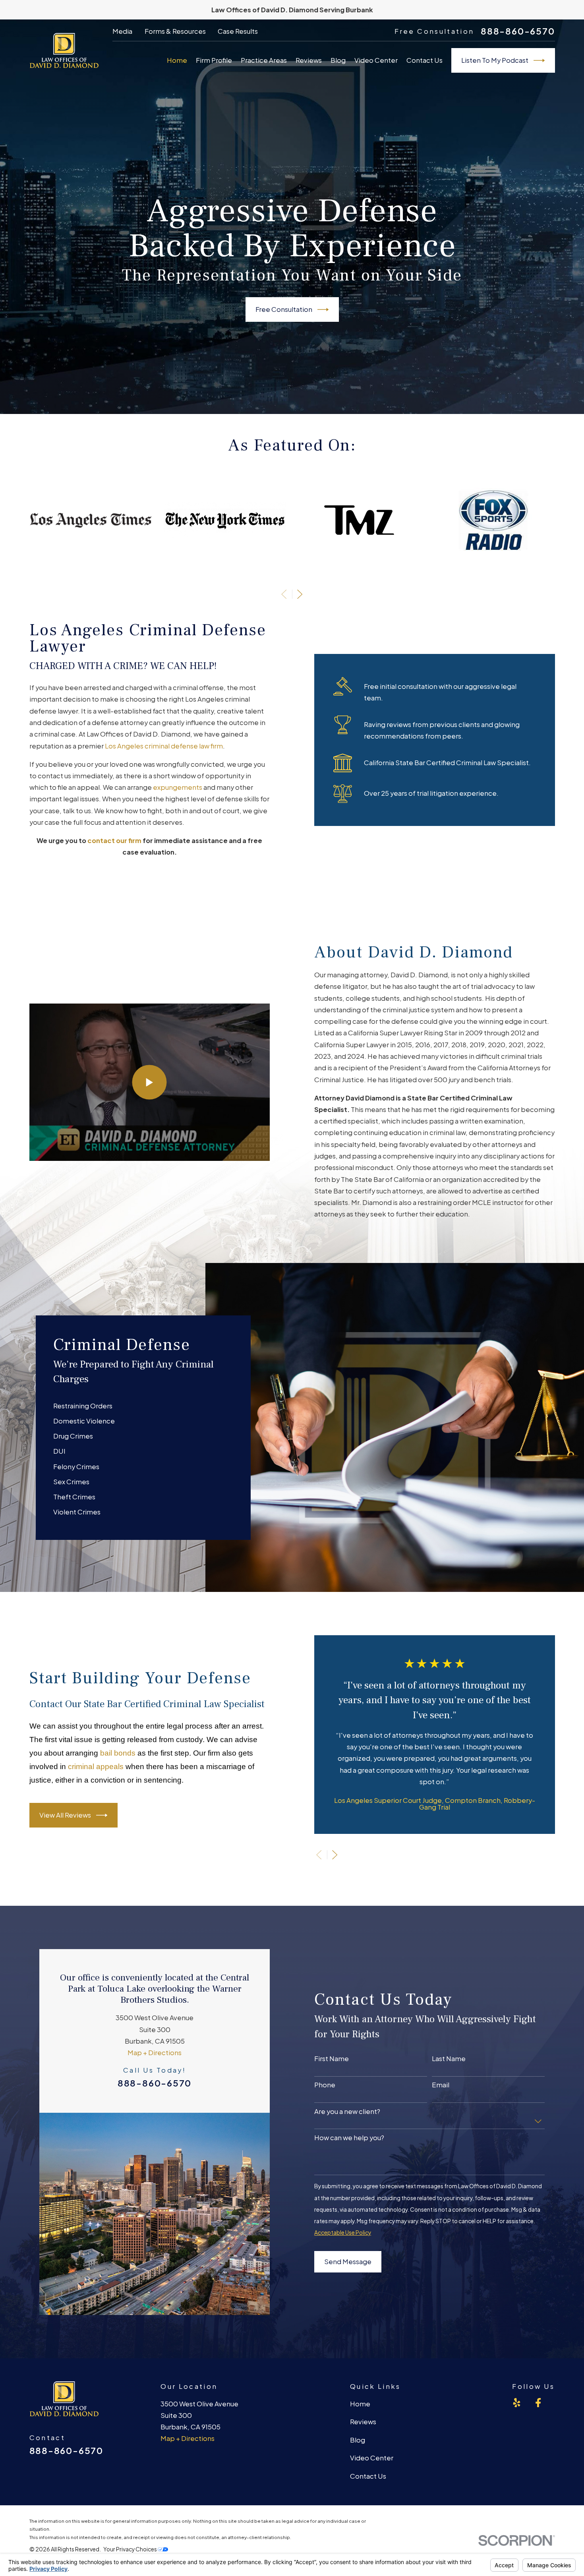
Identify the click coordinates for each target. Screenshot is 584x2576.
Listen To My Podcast (495, 60)
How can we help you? (349, 2138)
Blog (358, 2440)
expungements (178, 787)
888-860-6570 (518, 31)
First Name (332, 2059)
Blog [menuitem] (338, 60)
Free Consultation (284, 309)
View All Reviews (65, 1815)
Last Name (449, 2059)
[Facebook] (538, 2403)
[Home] (64, 50)
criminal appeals (96, 1767)
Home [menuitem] (177, 60)
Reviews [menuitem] (309, 60)
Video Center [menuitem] (376, 60)
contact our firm (114, 840)
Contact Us (368, 2476)
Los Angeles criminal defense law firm (164, 746)
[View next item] (300, 594)
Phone (325, 2085)
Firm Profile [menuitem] (214, 60)
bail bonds (118, 1753)
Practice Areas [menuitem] (264, 60)
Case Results (238, 31)
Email (441, 2085)
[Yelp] (517, 2403)
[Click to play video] (150, 1082)
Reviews (363, 2422)
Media (122, 31)
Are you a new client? (347, 2112)
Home (360, 2404)
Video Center (372, 2458)
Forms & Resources (175, 31)
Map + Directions (155, 2053)
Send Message (348, 2262)
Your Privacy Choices (131, 2549)
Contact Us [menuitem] (424, 60)
